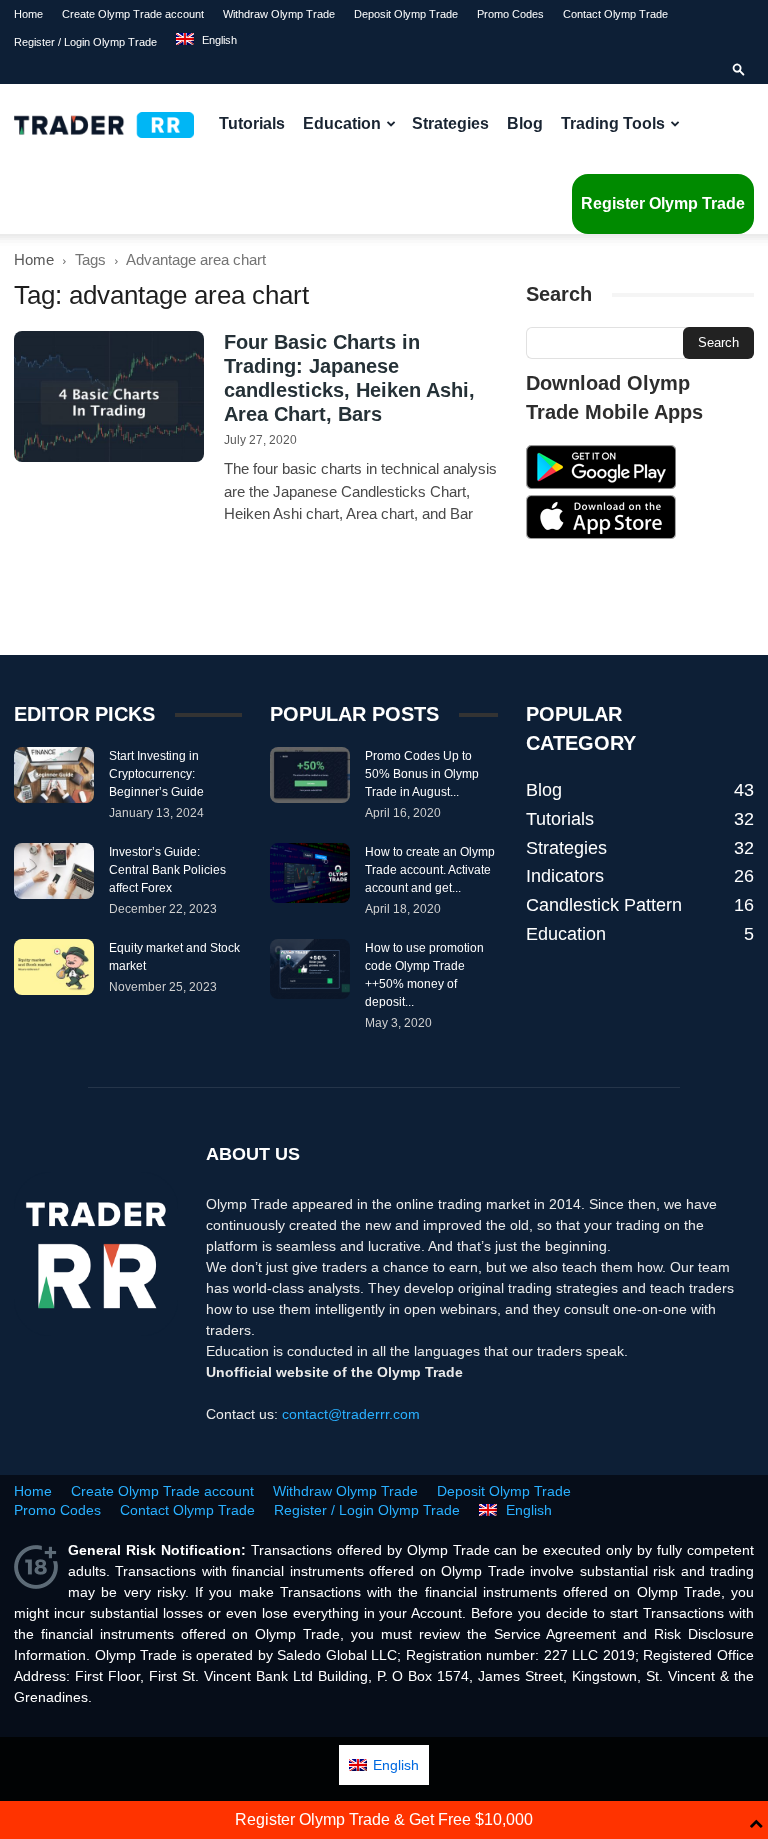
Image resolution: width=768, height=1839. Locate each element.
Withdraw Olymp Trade (279, 14)
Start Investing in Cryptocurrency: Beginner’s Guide (156, 774)
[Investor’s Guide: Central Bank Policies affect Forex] (54, 871)
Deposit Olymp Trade (406, 14)
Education (342, 123)
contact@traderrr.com (351, 1414)
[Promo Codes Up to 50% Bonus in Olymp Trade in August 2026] (310, 775)
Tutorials (252, 123)
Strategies (450, 123)
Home (28, 14)
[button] (739, 70)
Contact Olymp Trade (615, 14)
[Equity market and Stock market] (54, 967)
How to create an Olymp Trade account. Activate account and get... (430, 870)
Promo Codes (510, 14)
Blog (525, 123)
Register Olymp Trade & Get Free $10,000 (384, 1819)
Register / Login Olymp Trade (85, 42)
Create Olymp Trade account (133, 14)
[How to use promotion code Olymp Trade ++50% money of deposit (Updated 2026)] (310, 969)
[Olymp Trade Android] (601, 484)
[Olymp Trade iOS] (601, 534)
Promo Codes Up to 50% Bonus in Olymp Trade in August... (422, 774)
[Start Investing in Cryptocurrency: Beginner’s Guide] (54, 775)
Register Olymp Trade (663, 203)
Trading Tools (613, 123)
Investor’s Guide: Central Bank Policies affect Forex (167, 870)
